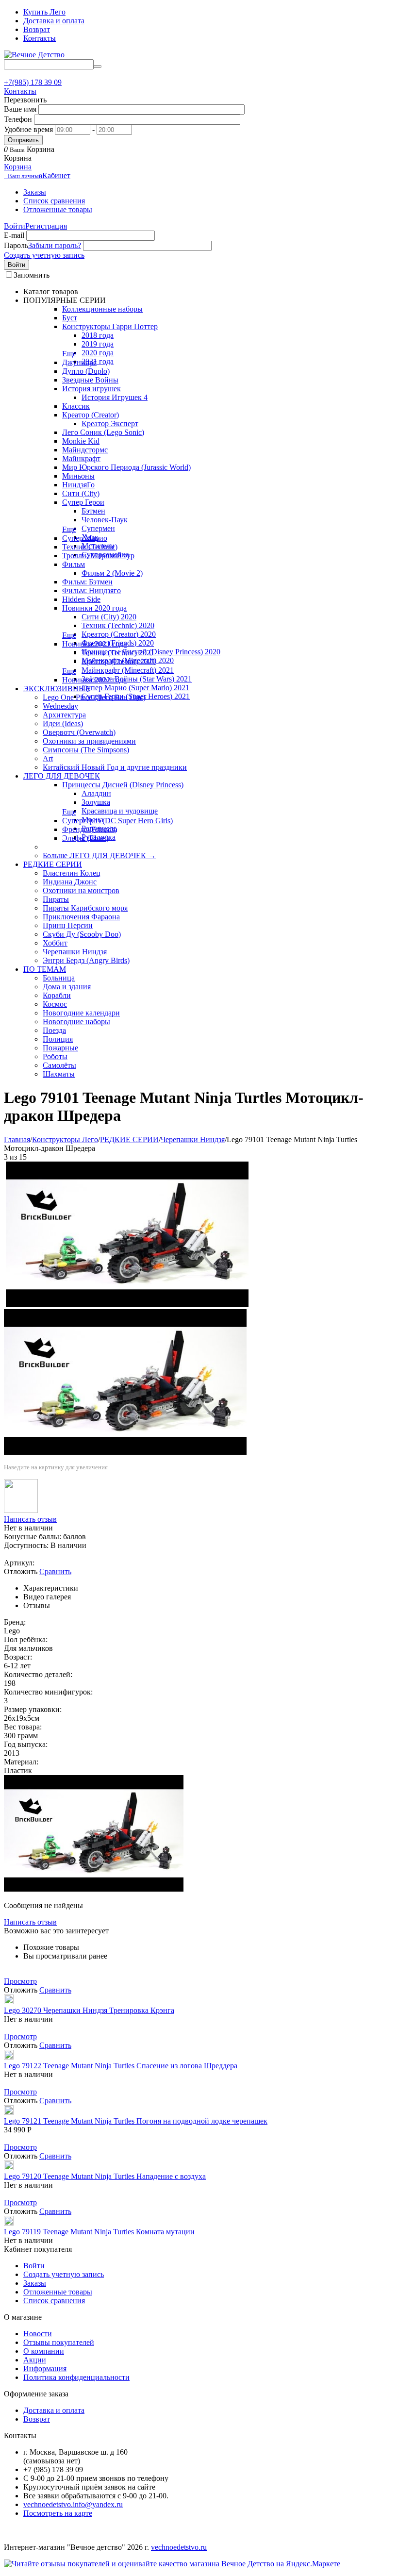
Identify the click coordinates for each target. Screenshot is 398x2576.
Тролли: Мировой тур (98, 556)
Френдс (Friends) (90, 829)
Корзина (18, 167)
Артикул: (19, 1563)
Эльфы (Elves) (85, 838)
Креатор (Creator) (91, 415)
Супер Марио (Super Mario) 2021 (135, 688)
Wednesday (60, 706)
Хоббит (55, 943)
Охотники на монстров (81, 890)
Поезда (54, 1030)
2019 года (98, 344)
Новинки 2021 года (94, 644)
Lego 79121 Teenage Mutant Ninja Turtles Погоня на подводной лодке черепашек (136, 2121)
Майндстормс (85, 450)
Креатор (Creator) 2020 (119, 634)
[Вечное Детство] (34, 55)
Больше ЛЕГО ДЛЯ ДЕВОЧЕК (99, 856)
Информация (45, 2368)
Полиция (58, 1039)
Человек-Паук (105, 520)
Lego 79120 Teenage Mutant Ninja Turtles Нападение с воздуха (105, 2176)
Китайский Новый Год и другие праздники (115, 767)
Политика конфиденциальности (76, 2377)
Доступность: (26, 1545)
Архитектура (64, 715)
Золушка (96, 802)
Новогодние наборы (76, 1022)
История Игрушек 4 (115, 397)
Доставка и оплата (54, 21)
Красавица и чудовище (120, 811)
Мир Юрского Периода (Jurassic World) (126, 467)
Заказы (35, 192)
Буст (70, 318)
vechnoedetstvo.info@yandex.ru (73, 2504)
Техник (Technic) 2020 (118, 625)
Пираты (56, 899)
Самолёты (59, 1065)
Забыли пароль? (55, 245)
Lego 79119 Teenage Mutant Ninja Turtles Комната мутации (99, 2232)
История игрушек (91, 389)
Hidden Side (81, 599)
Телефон (18, 119)
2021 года (98, 361)
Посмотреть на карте (58, 2513)
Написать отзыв (30, 1519)
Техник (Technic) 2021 (118, 653)
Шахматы (59, 1074)
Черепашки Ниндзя (75, 952)
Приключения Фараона (81, 917)
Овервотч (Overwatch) (79, 732)
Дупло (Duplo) (86, 371)
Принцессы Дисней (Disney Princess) (123, 785)
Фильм (74, 564)
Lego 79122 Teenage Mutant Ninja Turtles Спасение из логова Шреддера (121, 2066)
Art (48, 758)
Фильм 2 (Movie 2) (112, 573)
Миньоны (78, 476)
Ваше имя (20, 109)
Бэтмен (93, 511)
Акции (35, 2360)
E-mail (14, 235)
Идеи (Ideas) (63, 723)
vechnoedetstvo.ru (179, 2547)
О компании (44, 2351)
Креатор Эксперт (110, 424)
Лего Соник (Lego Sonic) (103, 432)
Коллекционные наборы (102, 309)
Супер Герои (83, 502)
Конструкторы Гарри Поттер (110, 326)
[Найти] (98, 66)
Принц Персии (68, 925)
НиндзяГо (78, 485)
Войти (15, 226)
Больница (59, 978)
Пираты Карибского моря (85, 908)
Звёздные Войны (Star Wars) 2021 (137, 679)
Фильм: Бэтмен (87, 582)
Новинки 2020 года (94, 608)
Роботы (55, 1056)
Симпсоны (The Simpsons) (86, 750)
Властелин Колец (72, 873)
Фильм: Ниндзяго (91, 590)
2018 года (98, 335)
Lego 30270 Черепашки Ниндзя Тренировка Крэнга (89, 2010)
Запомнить (32, 275)
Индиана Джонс (70, 882)
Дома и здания (67, 987)
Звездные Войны (90, 380)
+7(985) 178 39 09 (33, 82)
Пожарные (60, 1048)
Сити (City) (81, 493)
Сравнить (55, 1571)
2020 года (98, 353)
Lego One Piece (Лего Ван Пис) (94, 697)
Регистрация (46, 226)
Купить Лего (44, 12)
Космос (55, 1004)
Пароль (16, 245)
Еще (69, 354)
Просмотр (20, 1981)
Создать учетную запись (44, 255)
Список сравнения (54, 201)
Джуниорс (79, 362)
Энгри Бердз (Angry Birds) (86, 960)
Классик (76, 406)
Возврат (37, 29)
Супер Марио (85, 538)
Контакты (40, 38)
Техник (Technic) (90, 547)
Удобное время (28, 129)
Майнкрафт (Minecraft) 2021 (128, 670)
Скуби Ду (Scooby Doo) (82, 934)
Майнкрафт (81, 458)
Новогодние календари (81, 1013)
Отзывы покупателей (59, 2342)
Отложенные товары (58, 209)
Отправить (23, 140)
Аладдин (96, 793)
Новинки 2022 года (94, 680)
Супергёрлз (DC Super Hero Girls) (117, 821)
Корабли (57, 995)
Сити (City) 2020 (109, 617)
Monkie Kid (81, 441)
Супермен (98, 528)
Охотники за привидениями (89, 741)
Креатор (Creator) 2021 (119, 661)
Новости (38, 2334)
